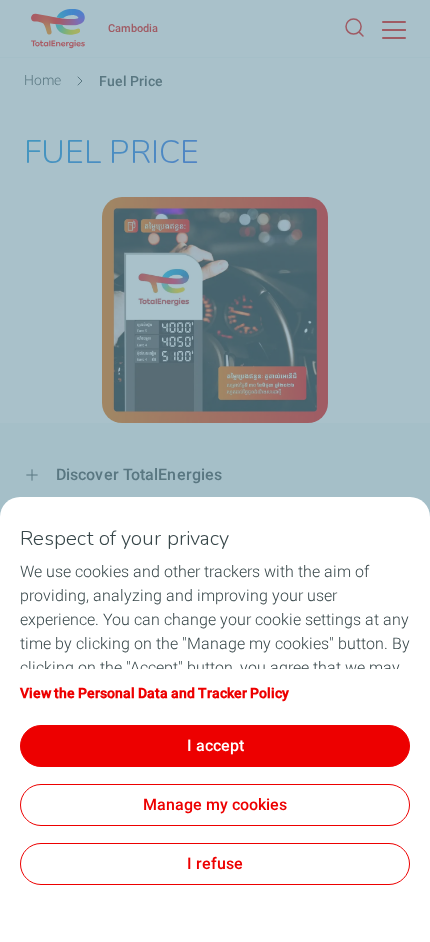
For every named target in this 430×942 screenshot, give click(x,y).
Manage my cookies (215, 804)
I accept (215, 745)
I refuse (215, 863)
